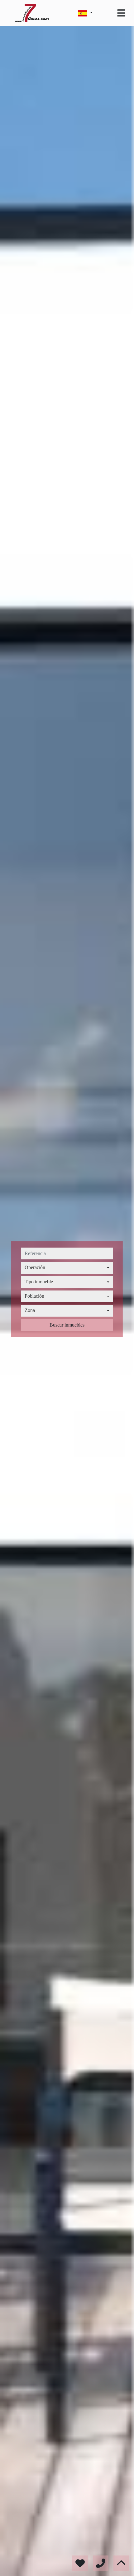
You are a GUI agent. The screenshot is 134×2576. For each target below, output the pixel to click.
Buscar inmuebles (67, 1325)
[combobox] (67, 1268)
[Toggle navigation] (121, 13)
